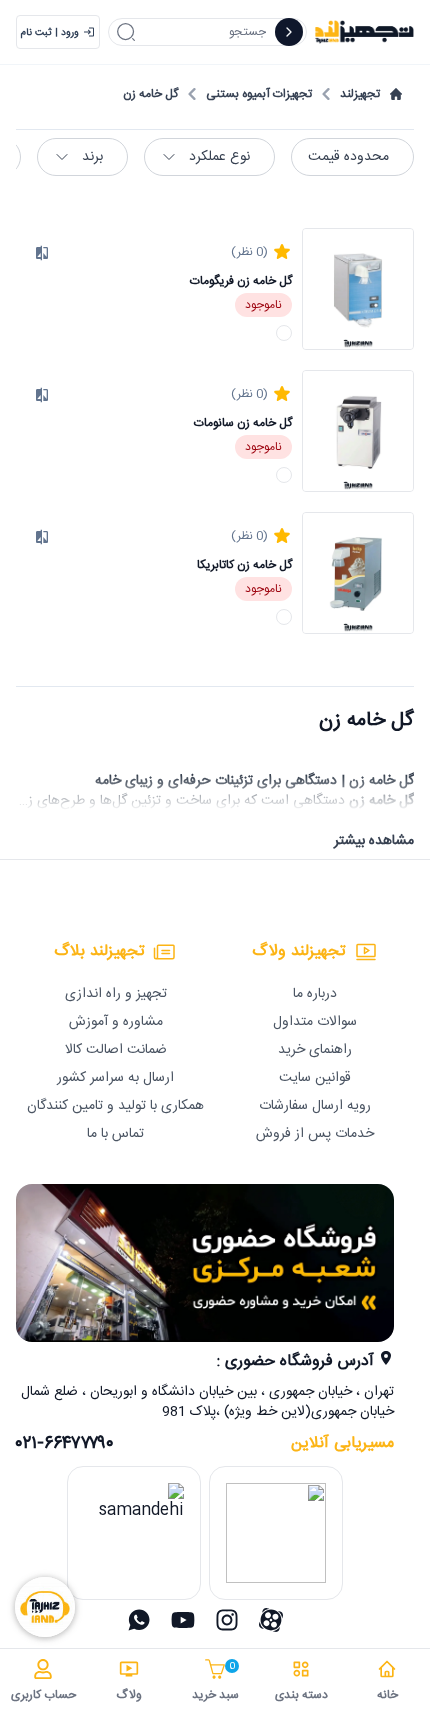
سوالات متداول (315, 1022)
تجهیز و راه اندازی (116, 994)
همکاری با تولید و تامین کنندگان (115, 1106)
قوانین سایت (315, 1078)
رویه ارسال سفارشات (315, 1106)
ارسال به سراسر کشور (115, 1078)
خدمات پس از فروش (315, 1134)
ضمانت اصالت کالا (116, 1050)
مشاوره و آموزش (116, 1022)
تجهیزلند (360, 94)
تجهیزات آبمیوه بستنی (259, 94)
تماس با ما (115, 1134)
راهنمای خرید (315, 1050)
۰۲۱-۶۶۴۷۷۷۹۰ (65, 1444)
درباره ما (315, 994)
